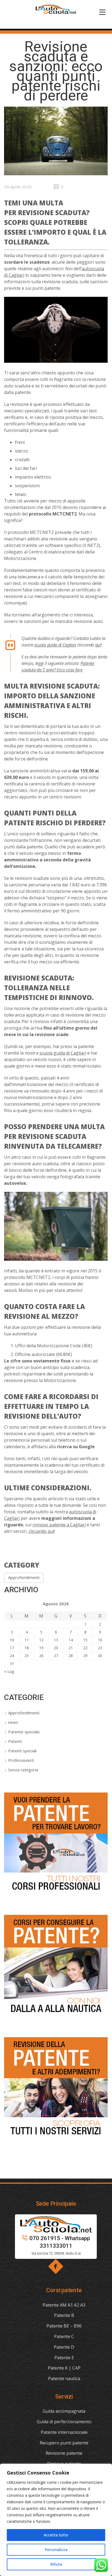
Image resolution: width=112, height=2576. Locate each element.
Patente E (64, 2358)
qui (98, 645)
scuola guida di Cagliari (55, 645)
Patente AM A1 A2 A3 (64, 2305)
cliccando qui (41, 1531)
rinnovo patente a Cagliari (59, 1525)
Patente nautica (64, 2378)
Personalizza (56, 2550)
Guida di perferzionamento (64, 2422)
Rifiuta (56, 2564)
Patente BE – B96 (64, 2326)
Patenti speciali (22, 1751)
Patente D (64, 2347)
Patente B (64, 2315)
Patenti (15, 1741)
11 (27, 1640)
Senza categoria (23, 1770)
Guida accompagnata (64, 2411)
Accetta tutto (56, 2535)
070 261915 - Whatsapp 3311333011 (60, 2242)
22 (85, 1648)
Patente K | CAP (64, 2368)
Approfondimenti (24, 1577)
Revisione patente (64, 2453)
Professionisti (21, 1760)
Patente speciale (24, 1732)
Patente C (64, 2336)
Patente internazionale (64, 2432)
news (13, 1722)
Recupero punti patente (64, 2443)
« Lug (9, 1671)
